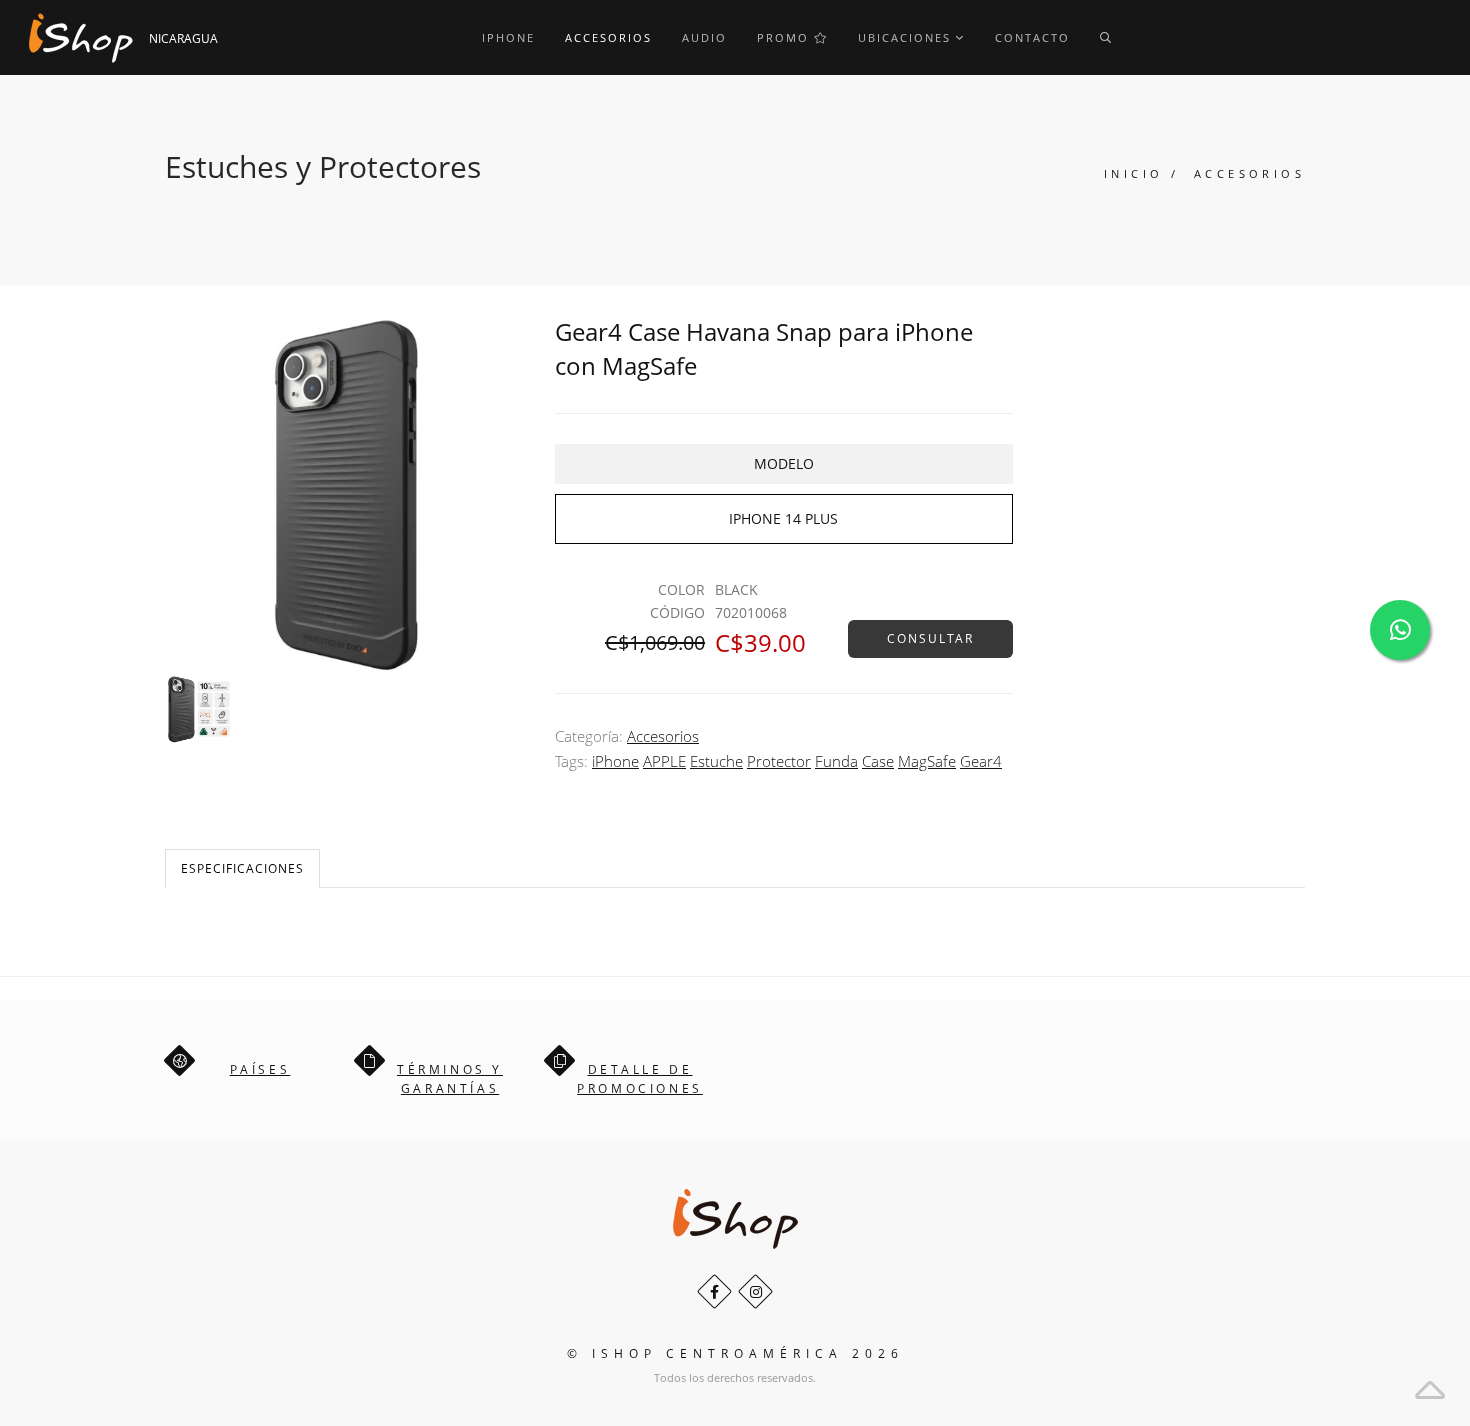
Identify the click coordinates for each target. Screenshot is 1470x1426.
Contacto (1032, 37)
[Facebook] (714, 1291)
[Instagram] (755, 1291)
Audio (704, 37)
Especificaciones (242, 868)
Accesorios (608, 37)
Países (260, 1069)
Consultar (930, 638)
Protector (779, 761)
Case (878, 761)
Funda (836, 761)
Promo (785, 37)
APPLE (664, 761)
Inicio (1133, 173)
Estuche (716, 761)
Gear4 (981, 761)
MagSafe (927, 761)
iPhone (508, 37)
